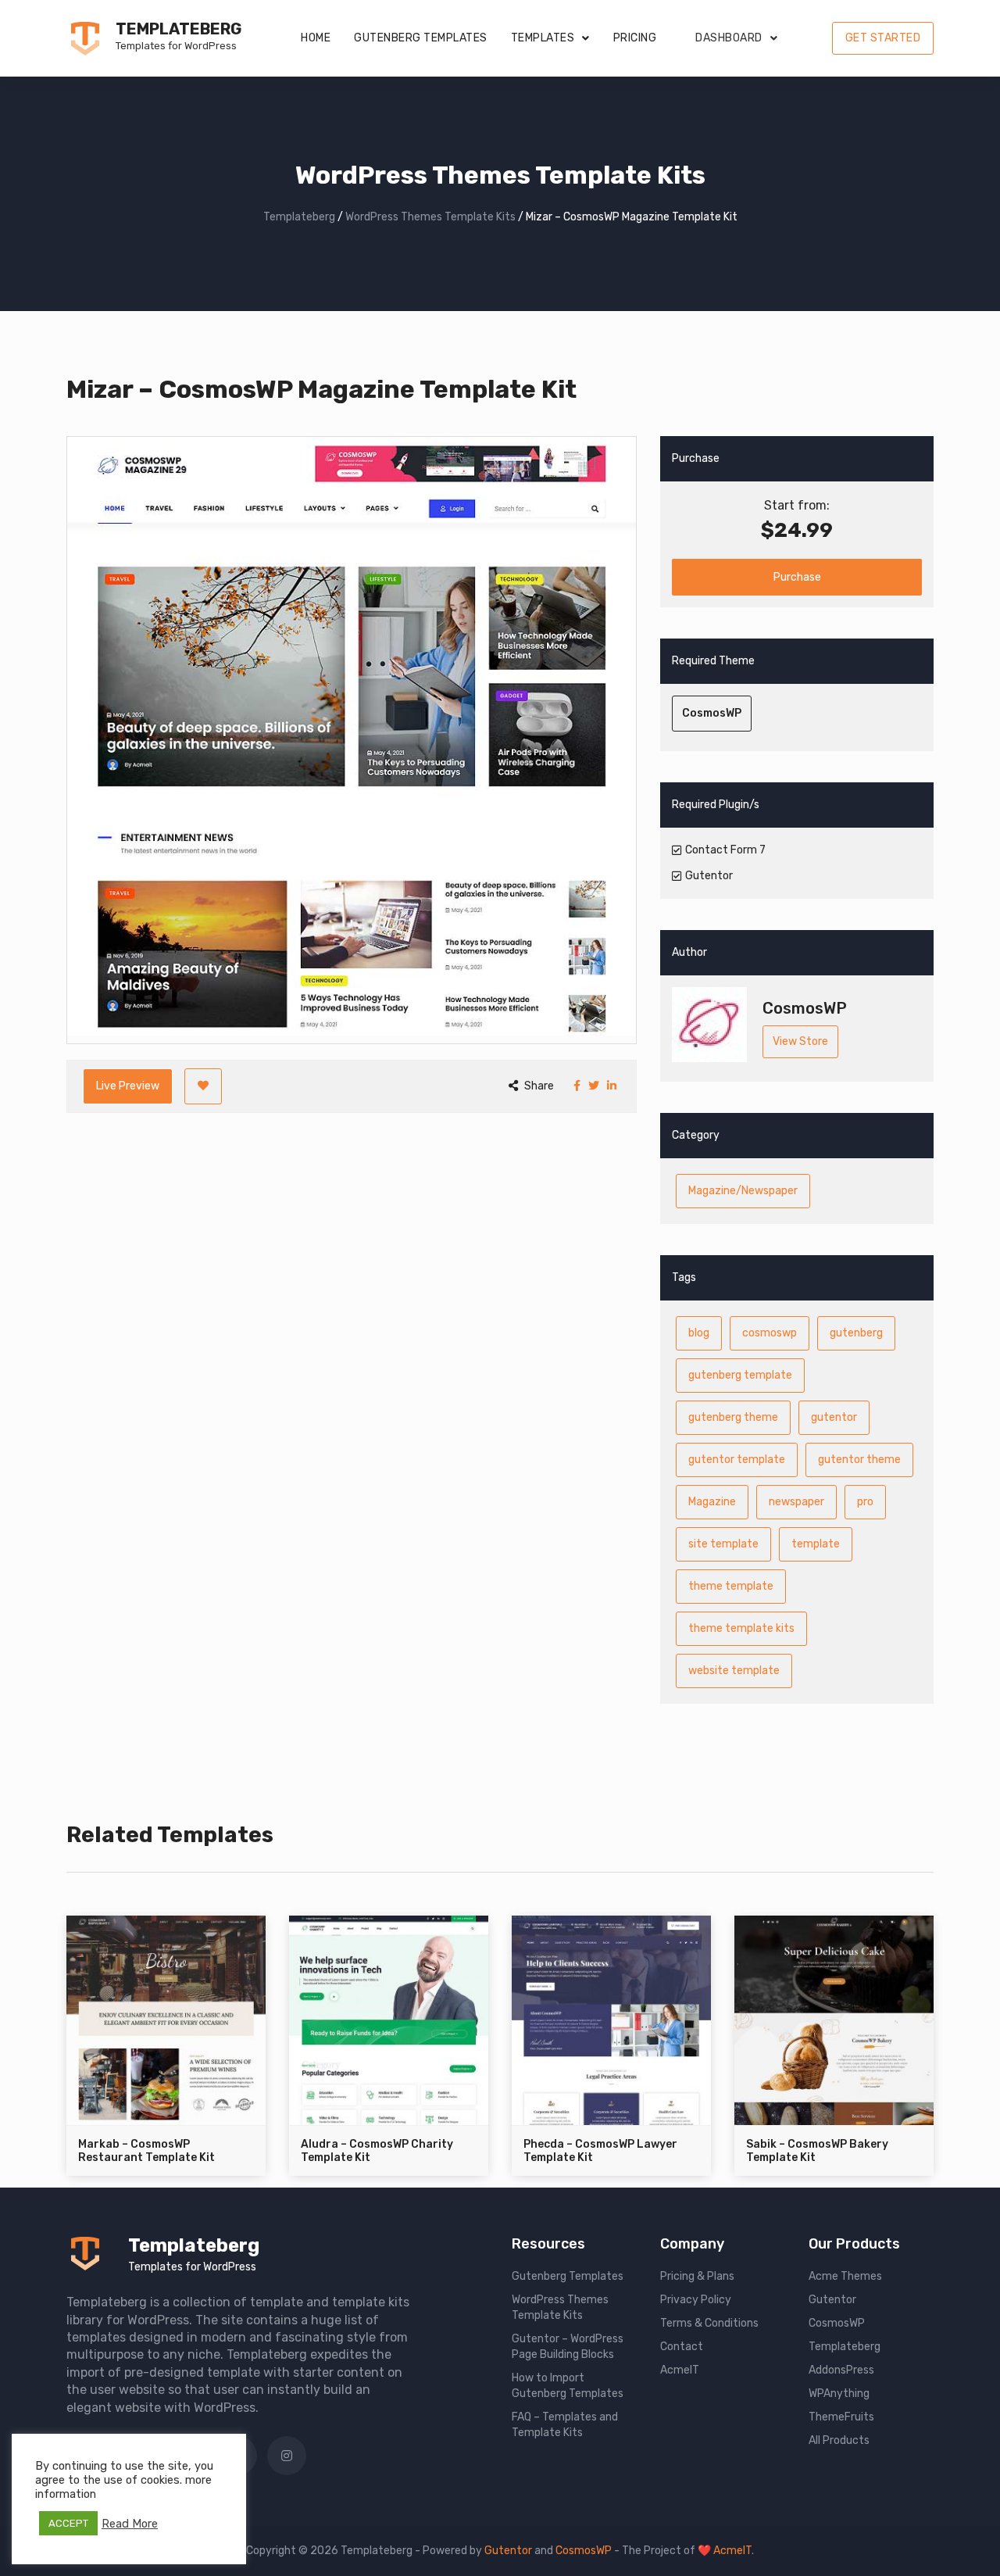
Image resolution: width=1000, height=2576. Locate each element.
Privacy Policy (696, 2300)
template (816, 1544)
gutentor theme (859, 1460)
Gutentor (832, 2300)
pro (865, 1502)
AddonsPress (841, 2370)
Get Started (883, 38)
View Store (800, 1041)
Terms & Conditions (709, 2323)
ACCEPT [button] (68, 2523)
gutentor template (737, 1460)
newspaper (796, 1502)
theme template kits (741, 1628)
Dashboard (729, 38)
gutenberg (856, 1333)
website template (734, 1671)
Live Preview (128, 1086)
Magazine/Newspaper (743, 1191)
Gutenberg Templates (421, 38)
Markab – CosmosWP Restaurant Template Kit (146, 2151)
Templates (543, 38)
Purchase (797, 577)
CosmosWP (712, 713)
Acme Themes (845, 2276)
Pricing (635, 38)
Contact (682, 2347)
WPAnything (839, 2394)
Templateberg (179, 29)
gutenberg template (740, 1375)
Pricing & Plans (697, 2276)
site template (723, 1544)
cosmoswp (770, 1333)
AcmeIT (680, 2370)
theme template (731, 1586)
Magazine (712, 1502)
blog (699, 1333)
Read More (130, 2524)
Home (316, 38)
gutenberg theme (733, 1417)
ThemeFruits (841, 2417)
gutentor (834, 1417)
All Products (839, 2440)
